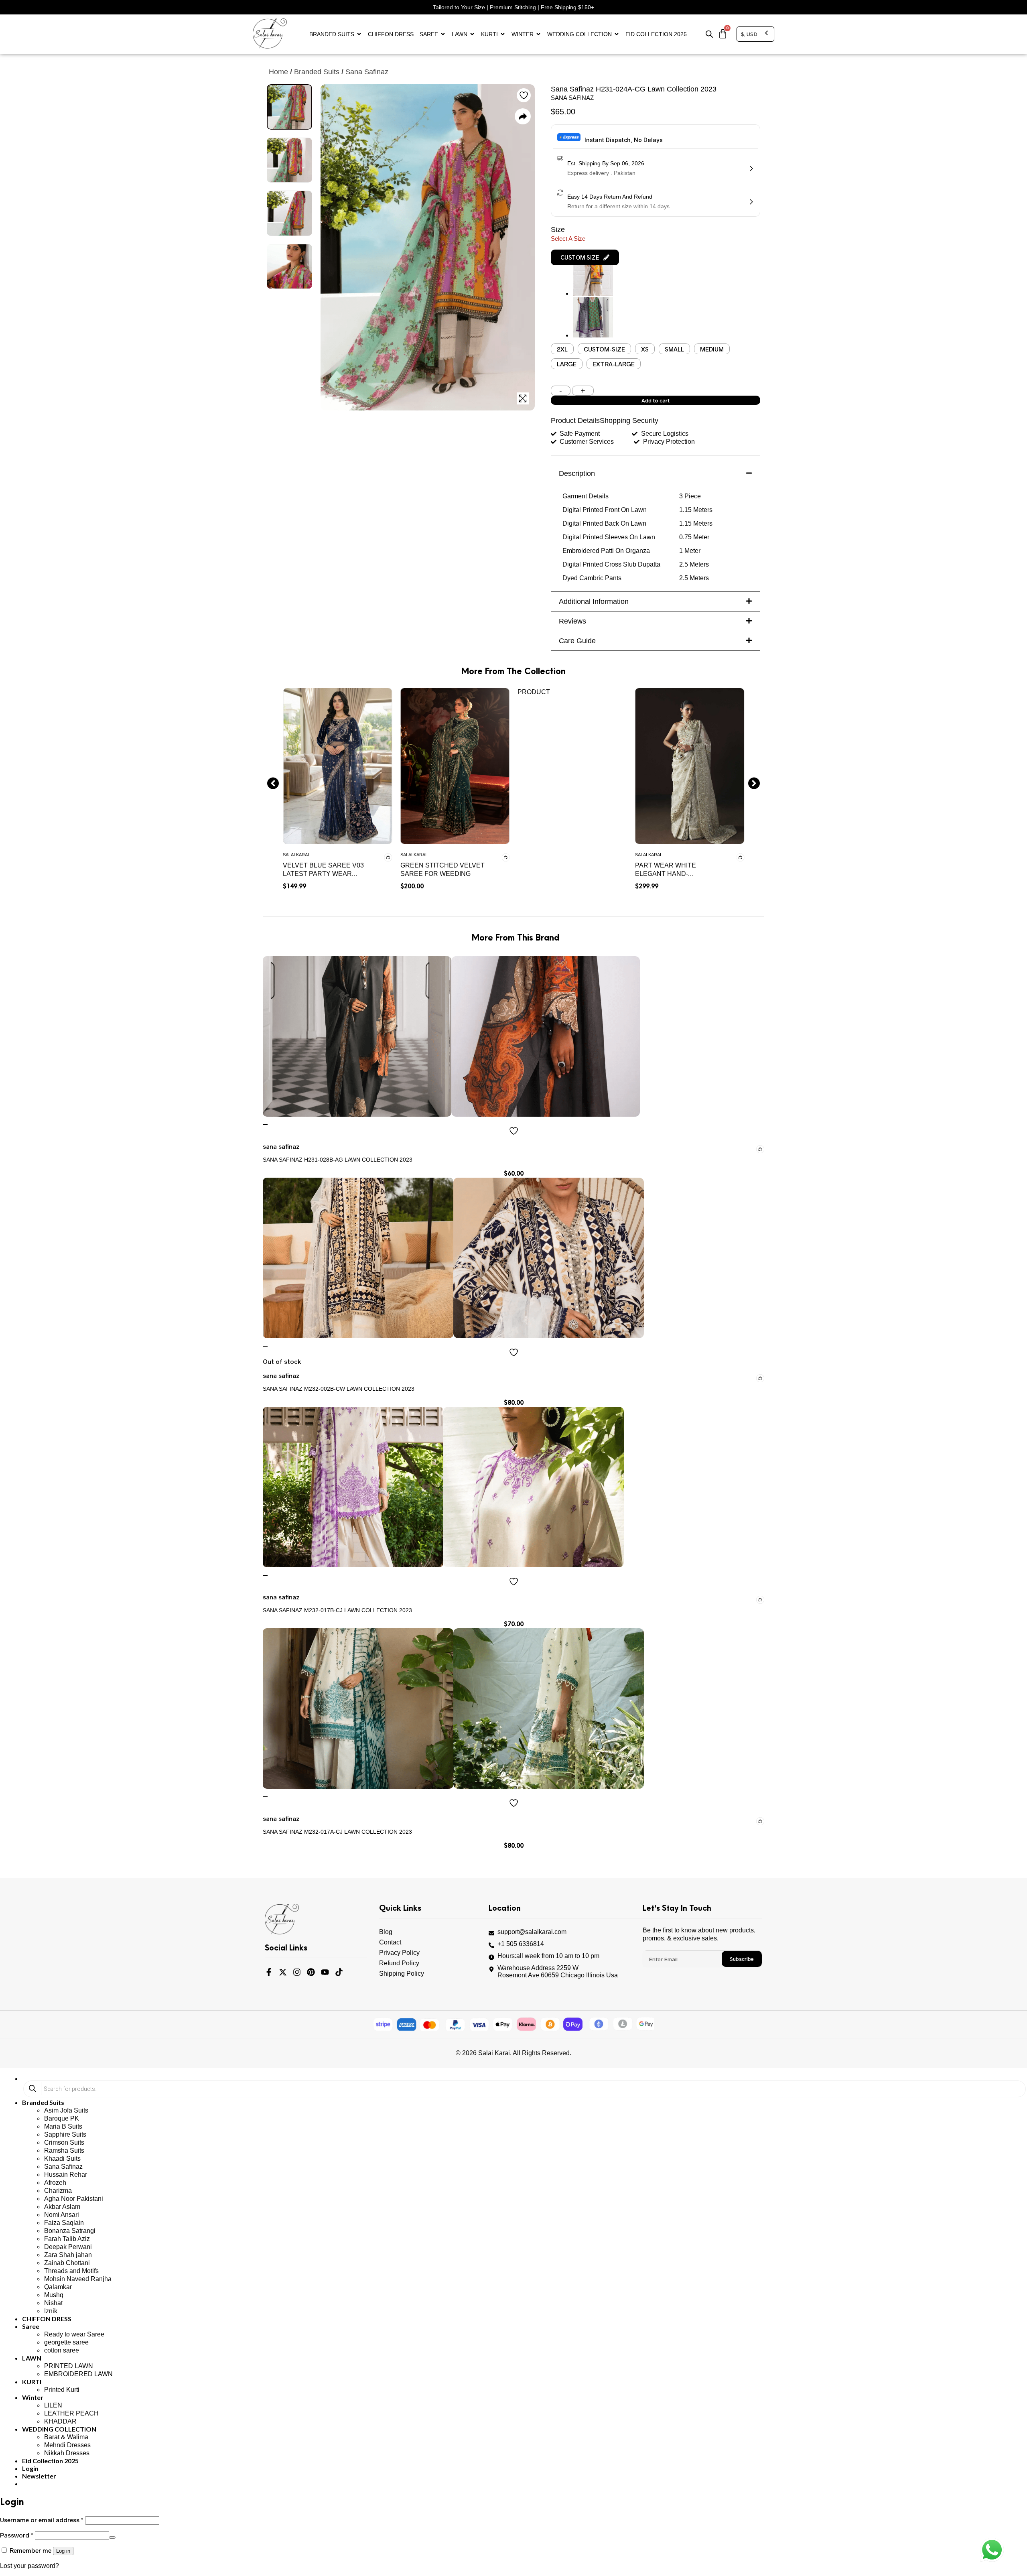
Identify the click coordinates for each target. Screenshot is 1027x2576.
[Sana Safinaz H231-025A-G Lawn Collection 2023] (593, 294)
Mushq (54, 2295)
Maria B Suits (63, 2126)
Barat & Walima (66, 2437)
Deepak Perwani (68, 2247)
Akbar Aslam (62, 2207)
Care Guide (577, 641)
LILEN (53, 2405)
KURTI (489, 34)
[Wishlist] (265, 1125)
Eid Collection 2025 (656, 34)
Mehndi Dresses (67, 2445)
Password (17, 2535)
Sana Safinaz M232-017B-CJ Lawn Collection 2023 (337, 1610)
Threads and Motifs (71, 2271)
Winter (523, 34)
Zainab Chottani (67, 2263)
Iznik (51, 2311)
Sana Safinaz (63, 2167)
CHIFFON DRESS (391, 34)
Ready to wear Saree (74, 2334)
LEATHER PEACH (71, 2413)
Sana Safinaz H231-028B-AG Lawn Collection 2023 (338, 1160)
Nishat (53, 2303)
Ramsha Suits (64, 2150)
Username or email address (42, 2520)
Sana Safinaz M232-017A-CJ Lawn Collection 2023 (337, 1832)
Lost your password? (29, 2566)
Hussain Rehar (66, 2175)
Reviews (572, 621)
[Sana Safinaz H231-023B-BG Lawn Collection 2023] (593, 335)
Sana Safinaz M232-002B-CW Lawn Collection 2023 (339, 1389)
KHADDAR (60, 2421)
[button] (585, 257)
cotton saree (62, 2350)
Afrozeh (55, 2183)
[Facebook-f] (269, 1972)
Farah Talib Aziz (67, 2239)
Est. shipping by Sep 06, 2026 (606, 163)
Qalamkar (58, 2287)
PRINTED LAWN (69, 2366)
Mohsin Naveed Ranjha (78, 2279)
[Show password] (112, 2537)
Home (278, 72)
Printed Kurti (62, 2390)
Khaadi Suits (62, 2159)
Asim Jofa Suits (66, 2110)
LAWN (460, 34)
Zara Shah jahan (68, 2255)
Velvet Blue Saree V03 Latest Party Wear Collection (323, 874)
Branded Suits (332, 34)
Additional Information (594, 601)
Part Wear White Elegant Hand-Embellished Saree (670, 874)
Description (577, 473)
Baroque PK (62, 2118)
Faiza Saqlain (64, 2223)
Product (534, 692)
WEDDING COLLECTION (579, 34)
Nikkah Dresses (67, 2453)
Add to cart (656, 400)
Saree (429, 34)
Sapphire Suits (65, 2134)
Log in (63, 2551)
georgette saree (66, 2342)
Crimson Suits (64, 2142)
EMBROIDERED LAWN (78, 2374)
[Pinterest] (311, 1972)
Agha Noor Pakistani (74, 2199)
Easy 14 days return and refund (610, 197)
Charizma (58, 2191)
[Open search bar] (709, 34)
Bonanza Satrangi (70, 2231)
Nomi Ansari (62, 2215)
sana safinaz (367, 72)
